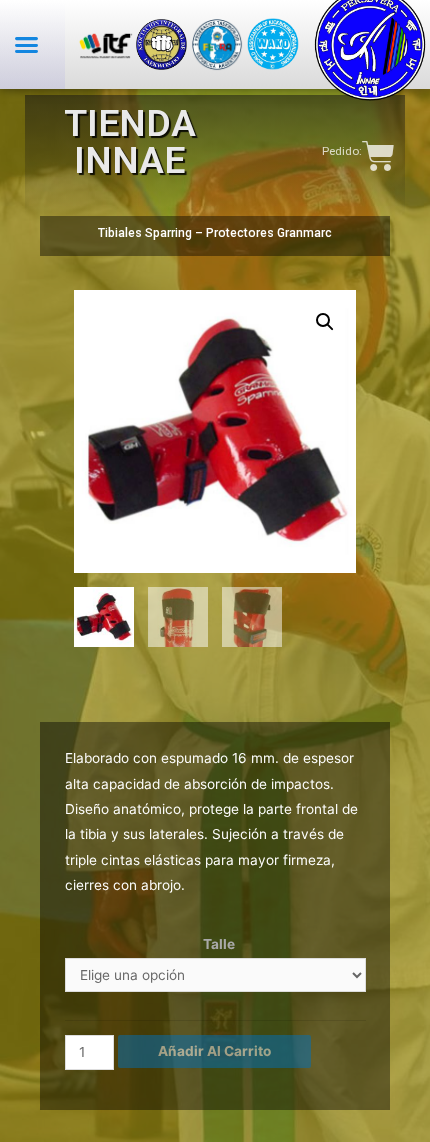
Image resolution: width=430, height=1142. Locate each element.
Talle (219, 944)
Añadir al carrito (214, 1051)
